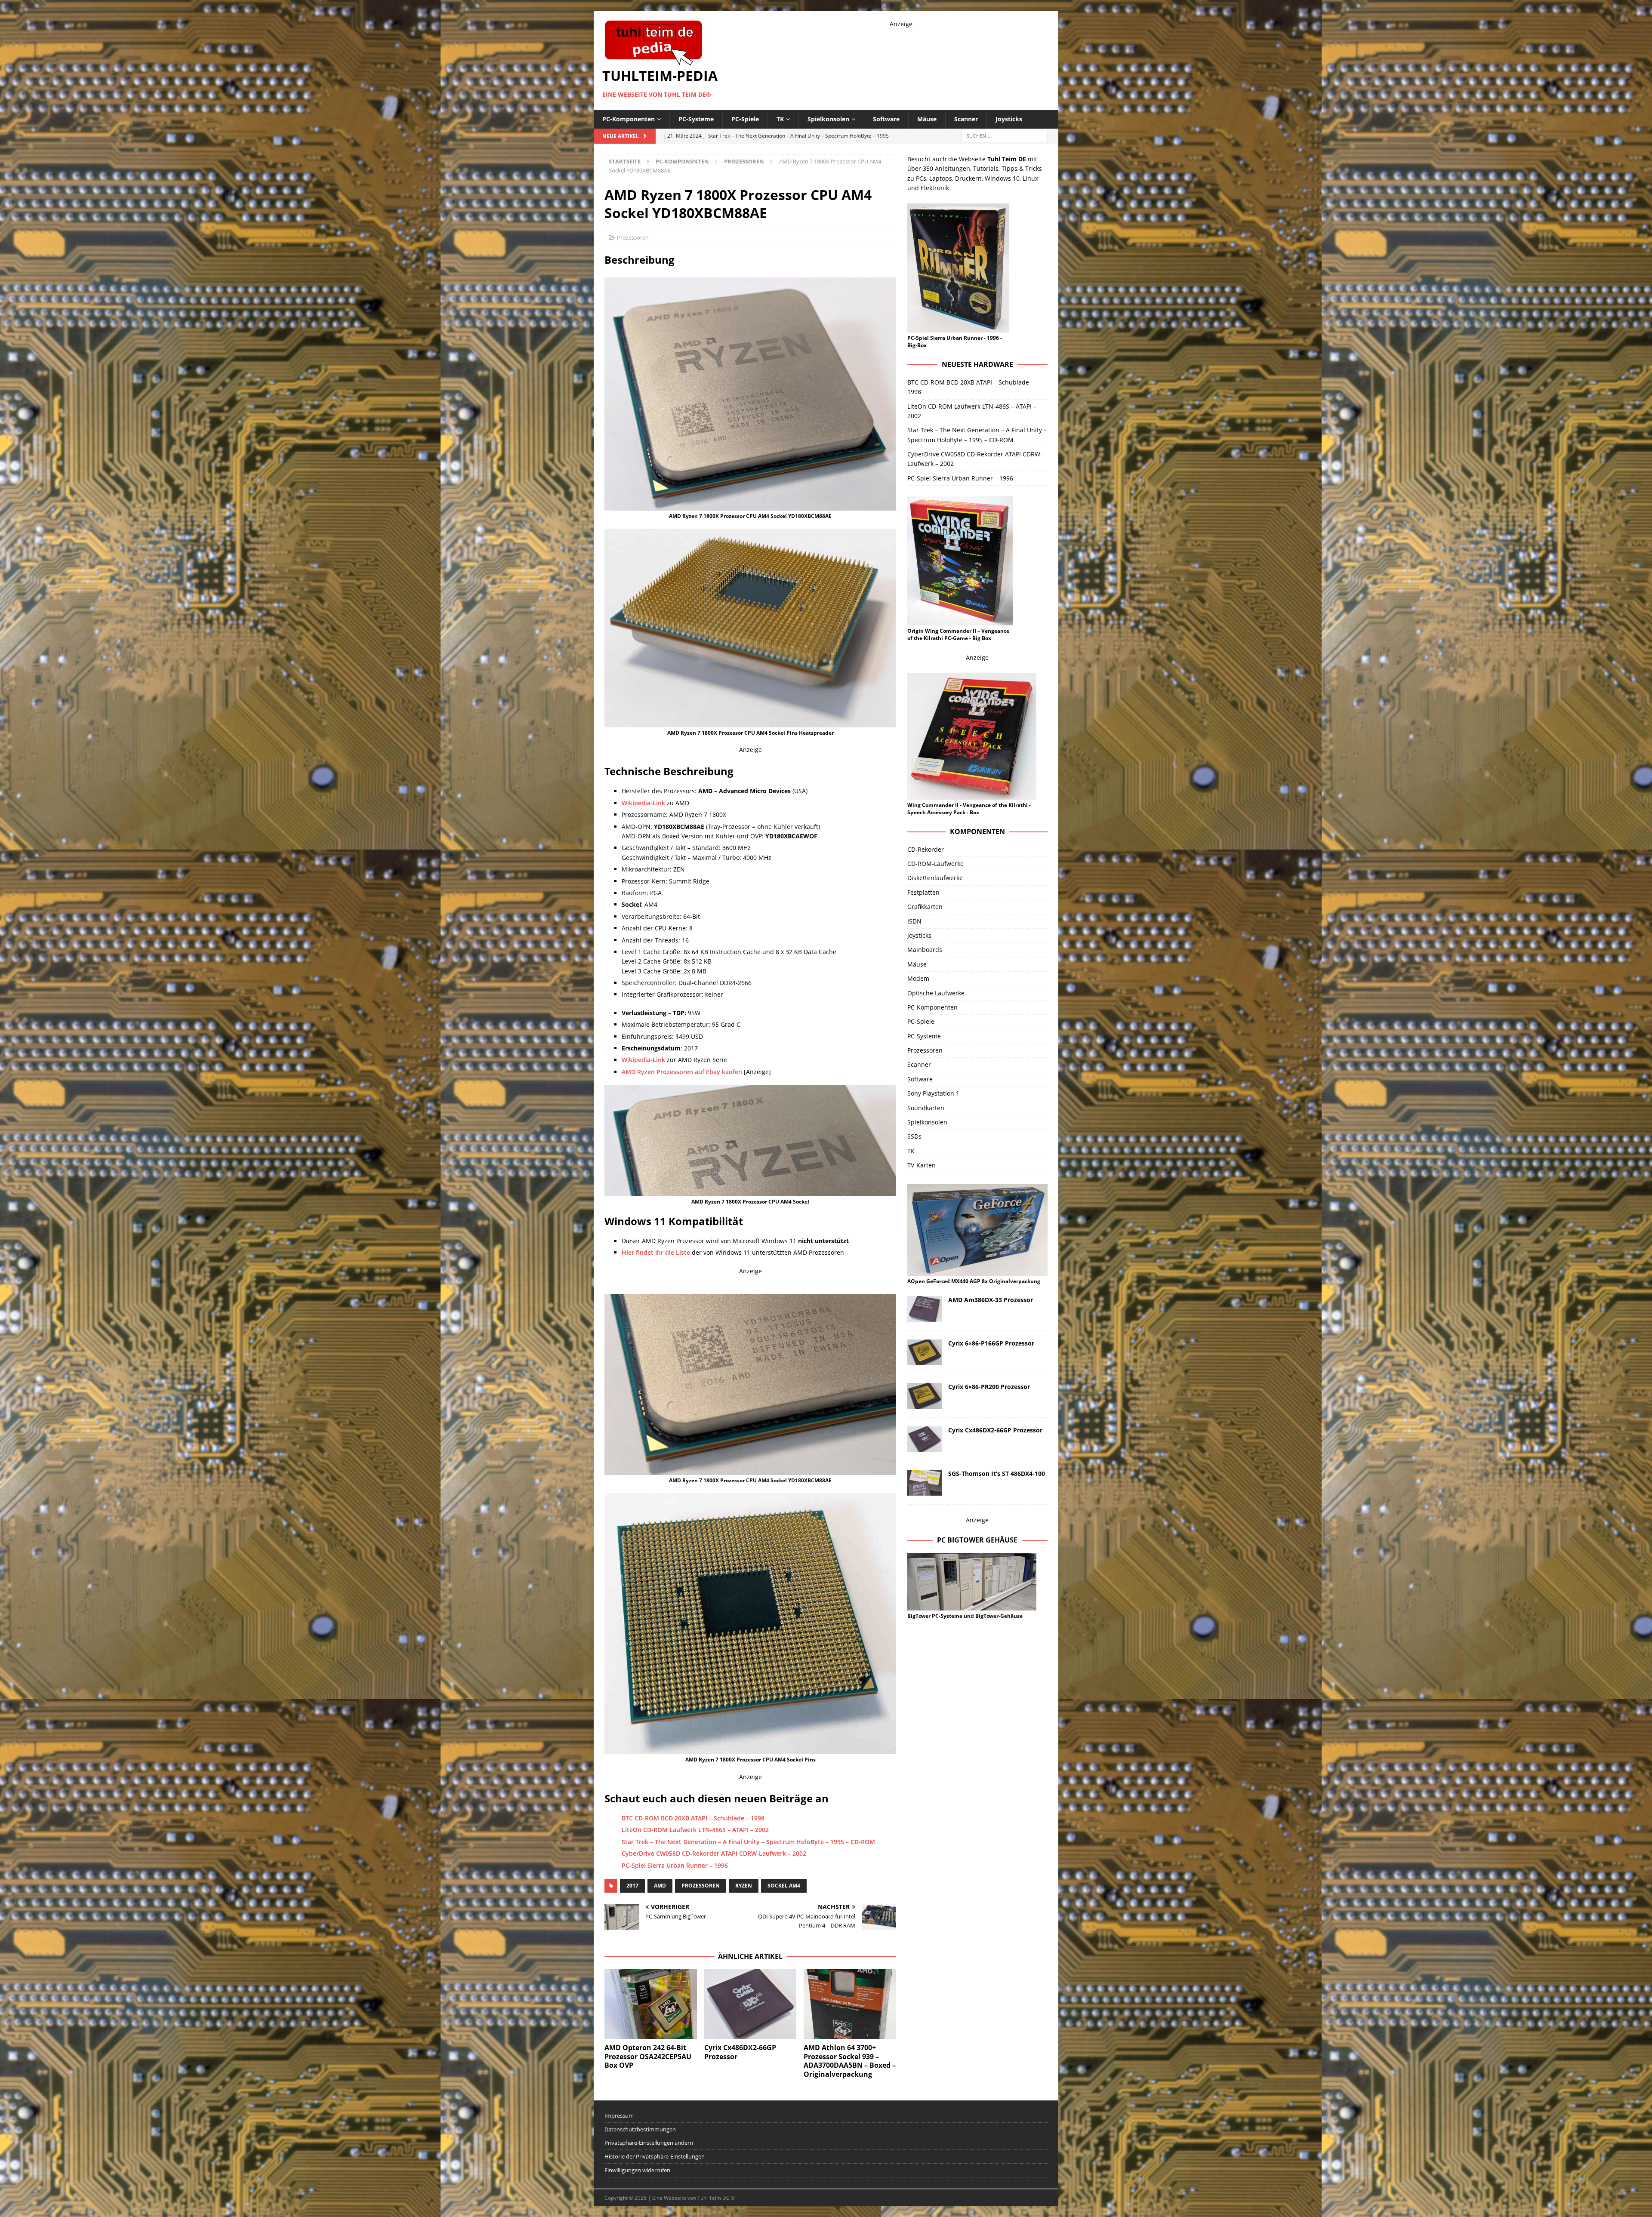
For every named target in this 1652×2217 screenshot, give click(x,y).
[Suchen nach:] (1005, 135)
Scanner (966, 119)
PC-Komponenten (629, 119)
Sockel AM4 (784, 1886)
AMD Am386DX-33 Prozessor (991, 1300)
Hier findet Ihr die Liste (656, 1252)
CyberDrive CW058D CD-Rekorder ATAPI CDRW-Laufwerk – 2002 (714, 1853)
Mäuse (927, 119)
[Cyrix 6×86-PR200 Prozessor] (925, 1396)
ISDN (914, 921)
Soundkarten (926, 1108)
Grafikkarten (925, 907)
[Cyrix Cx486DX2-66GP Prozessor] (750, 2004)
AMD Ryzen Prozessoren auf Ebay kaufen (682, 1072)
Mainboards (925, 950)
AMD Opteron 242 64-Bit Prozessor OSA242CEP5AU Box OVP (648, 2057)
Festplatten (923, 892)
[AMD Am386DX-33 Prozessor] (925, 1309)
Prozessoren (633, 237)
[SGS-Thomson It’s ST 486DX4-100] (925, 1483)
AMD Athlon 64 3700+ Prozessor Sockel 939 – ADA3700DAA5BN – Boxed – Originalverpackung (850, 2061)
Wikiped (633, 803)
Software (886, 119)
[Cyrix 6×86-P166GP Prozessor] (925, 1352)
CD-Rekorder (926, 849)
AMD (660, 1886)
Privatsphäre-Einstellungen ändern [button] (649, 2143)
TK (780, 119)
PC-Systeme (696, 119)
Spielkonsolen (828, 119)
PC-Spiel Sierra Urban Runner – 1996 (675, 1865)
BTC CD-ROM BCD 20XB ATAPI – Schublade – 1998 (693, 1818)
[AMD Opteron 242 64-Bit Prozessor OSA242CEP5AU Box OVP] (651, 2004)
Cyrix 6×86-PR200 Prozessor (989, 1387)
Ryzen (744, 1886)
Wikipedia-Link (643, 1060)
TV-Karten (922, 1165)
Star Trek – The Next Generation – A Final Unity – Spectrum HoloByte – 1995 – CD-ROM (748, 1842)
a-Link (656, 803)
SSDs (914, 1136)
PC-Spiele (745, 119)
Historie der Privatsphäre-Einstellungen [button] (655, 2156)
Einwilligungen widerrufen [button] (637, 2170)
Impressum (619, 2115)
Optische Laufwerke (936, 993)
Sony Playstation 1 (933, 1093)
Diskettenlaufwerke (935, 878)
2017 (632, 1886)
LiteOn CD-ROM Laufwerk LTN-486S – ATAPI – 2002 (695, 1830)
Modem (918, 978)
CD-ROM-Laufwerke (935, 864)
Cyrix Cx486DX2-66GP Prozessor (740, 2052)
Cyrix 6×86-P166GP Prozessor (991, 1343)
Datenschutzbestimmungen (640, 2129)
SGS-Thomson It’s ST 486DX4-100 (997, 1473)
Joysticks (1009, 119)
